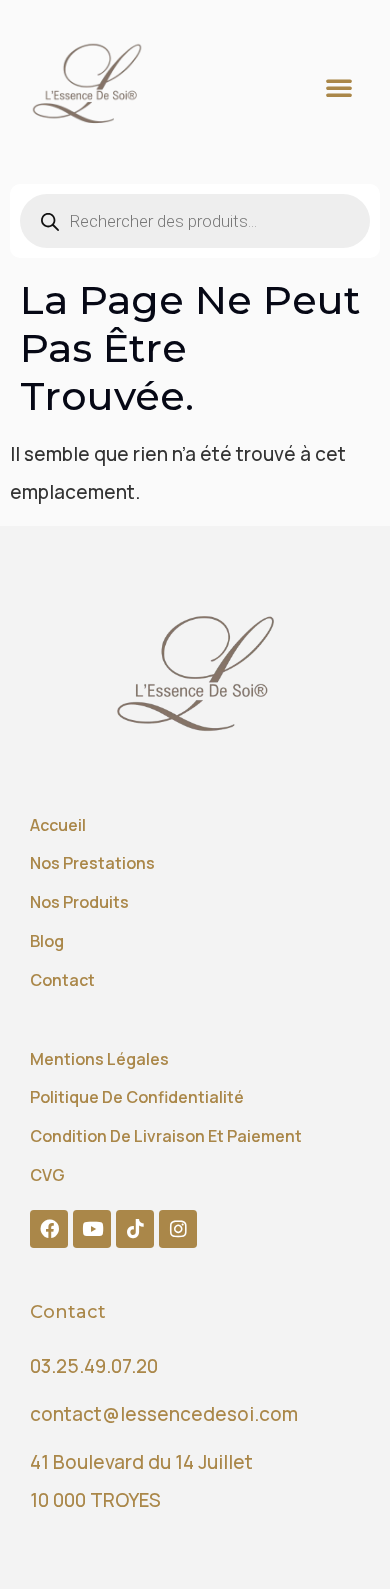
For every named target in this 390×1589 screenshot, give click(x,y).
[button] (339, 87)
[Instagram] (178, 1229)
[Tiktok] (135, 1229)
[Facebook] (49, 1229)
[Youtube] (92, 1229)
